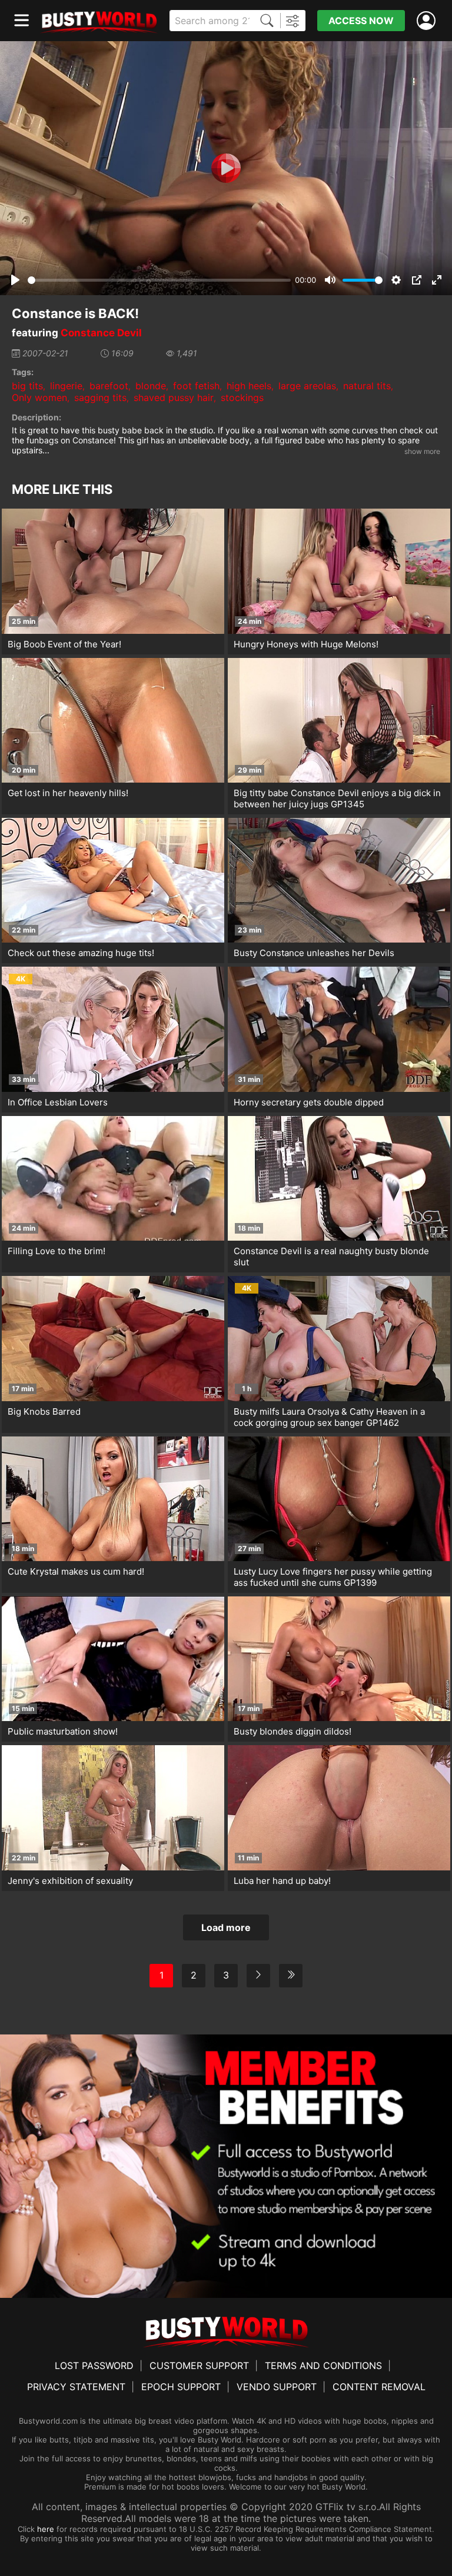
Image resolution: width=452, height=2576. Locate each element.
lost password (94, 2365)
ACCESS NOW (361, 21)
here (46, 2529)
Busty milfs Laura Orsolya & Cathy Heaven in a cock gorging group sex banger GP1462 (329, 1417)
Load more (226, 1927)
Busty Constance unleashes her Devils (314, 953)
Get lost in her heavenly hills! (68, 793)
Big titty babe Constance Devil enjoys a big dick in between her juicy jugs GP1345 (337, 798)
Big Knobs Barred (44, 1411)
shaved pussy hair (174, 397)
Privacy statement (76, 2387)
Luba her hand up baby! (282, 1881)
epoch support (181, 2387)
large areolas (307, 386)
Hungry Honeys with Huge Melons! (306, 644)
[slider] (159, 280)
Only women (39, 397)
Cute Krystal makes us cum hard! (76, 1571)
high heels (249, 386)
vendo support (277, 2387)
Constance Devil (101, 333)
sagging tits (100, 397)
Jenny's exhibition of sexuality (70, 1881)
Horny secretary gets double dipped (309, 1102)
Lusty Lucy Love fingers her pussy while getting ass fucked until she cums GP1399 (333, 1577)
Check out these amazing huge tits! (81, 953)
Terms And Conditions (323, 2365)
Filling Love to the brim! (56, 1251)
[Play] (226, 168)
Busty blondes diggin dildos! (293, 1731)
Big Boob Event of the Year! (64, 644)
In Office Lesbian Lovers (58, 1102)
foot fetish (196, 386)
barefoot (109, 386)
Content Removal (379, 2387)
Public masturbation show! (63, 1731)
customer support (199, 2365)
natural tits (367, 386)
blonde (151, 386)
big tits (27, 386)
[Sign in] (428, 21)
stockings (242, 397)
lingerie (66, 386)
